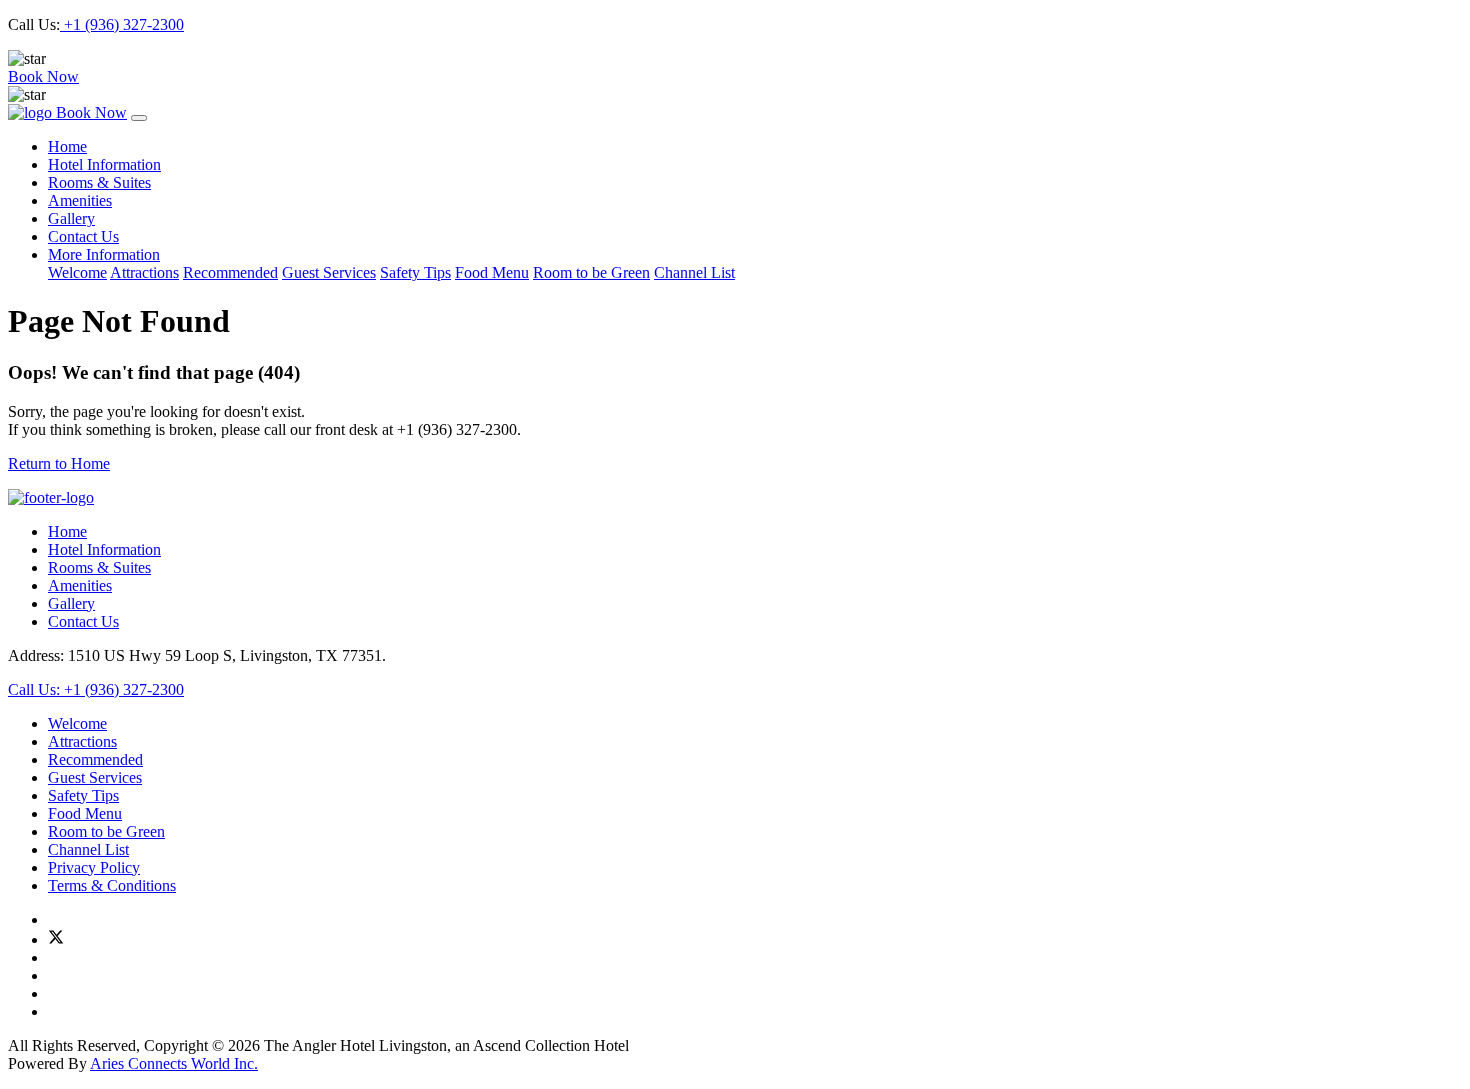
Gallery (71, 218)
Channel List (694, 272)
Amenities (80, 200)
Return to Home (59, 463)
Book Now (43, 76)
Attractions (144, 272)
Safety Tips (415, 272)
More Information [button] (104, 254)
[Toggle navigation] (139, 118)
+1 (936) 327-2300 (122, 24)
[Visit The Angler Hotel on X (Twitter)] (56, 939)
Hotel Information (104, 164)
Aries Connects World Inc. (174, 1063)
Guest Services (329, 272)
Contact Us (83, 236)
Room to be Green (591, 272)
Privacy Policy (94, 867)
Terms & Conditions (112, 885)
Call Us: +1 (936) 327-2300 (96, 689)
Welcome (77, 272)
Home (67, 146)
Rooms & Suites (99, 182)
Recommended (230, 272)
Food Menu (492, 272)
